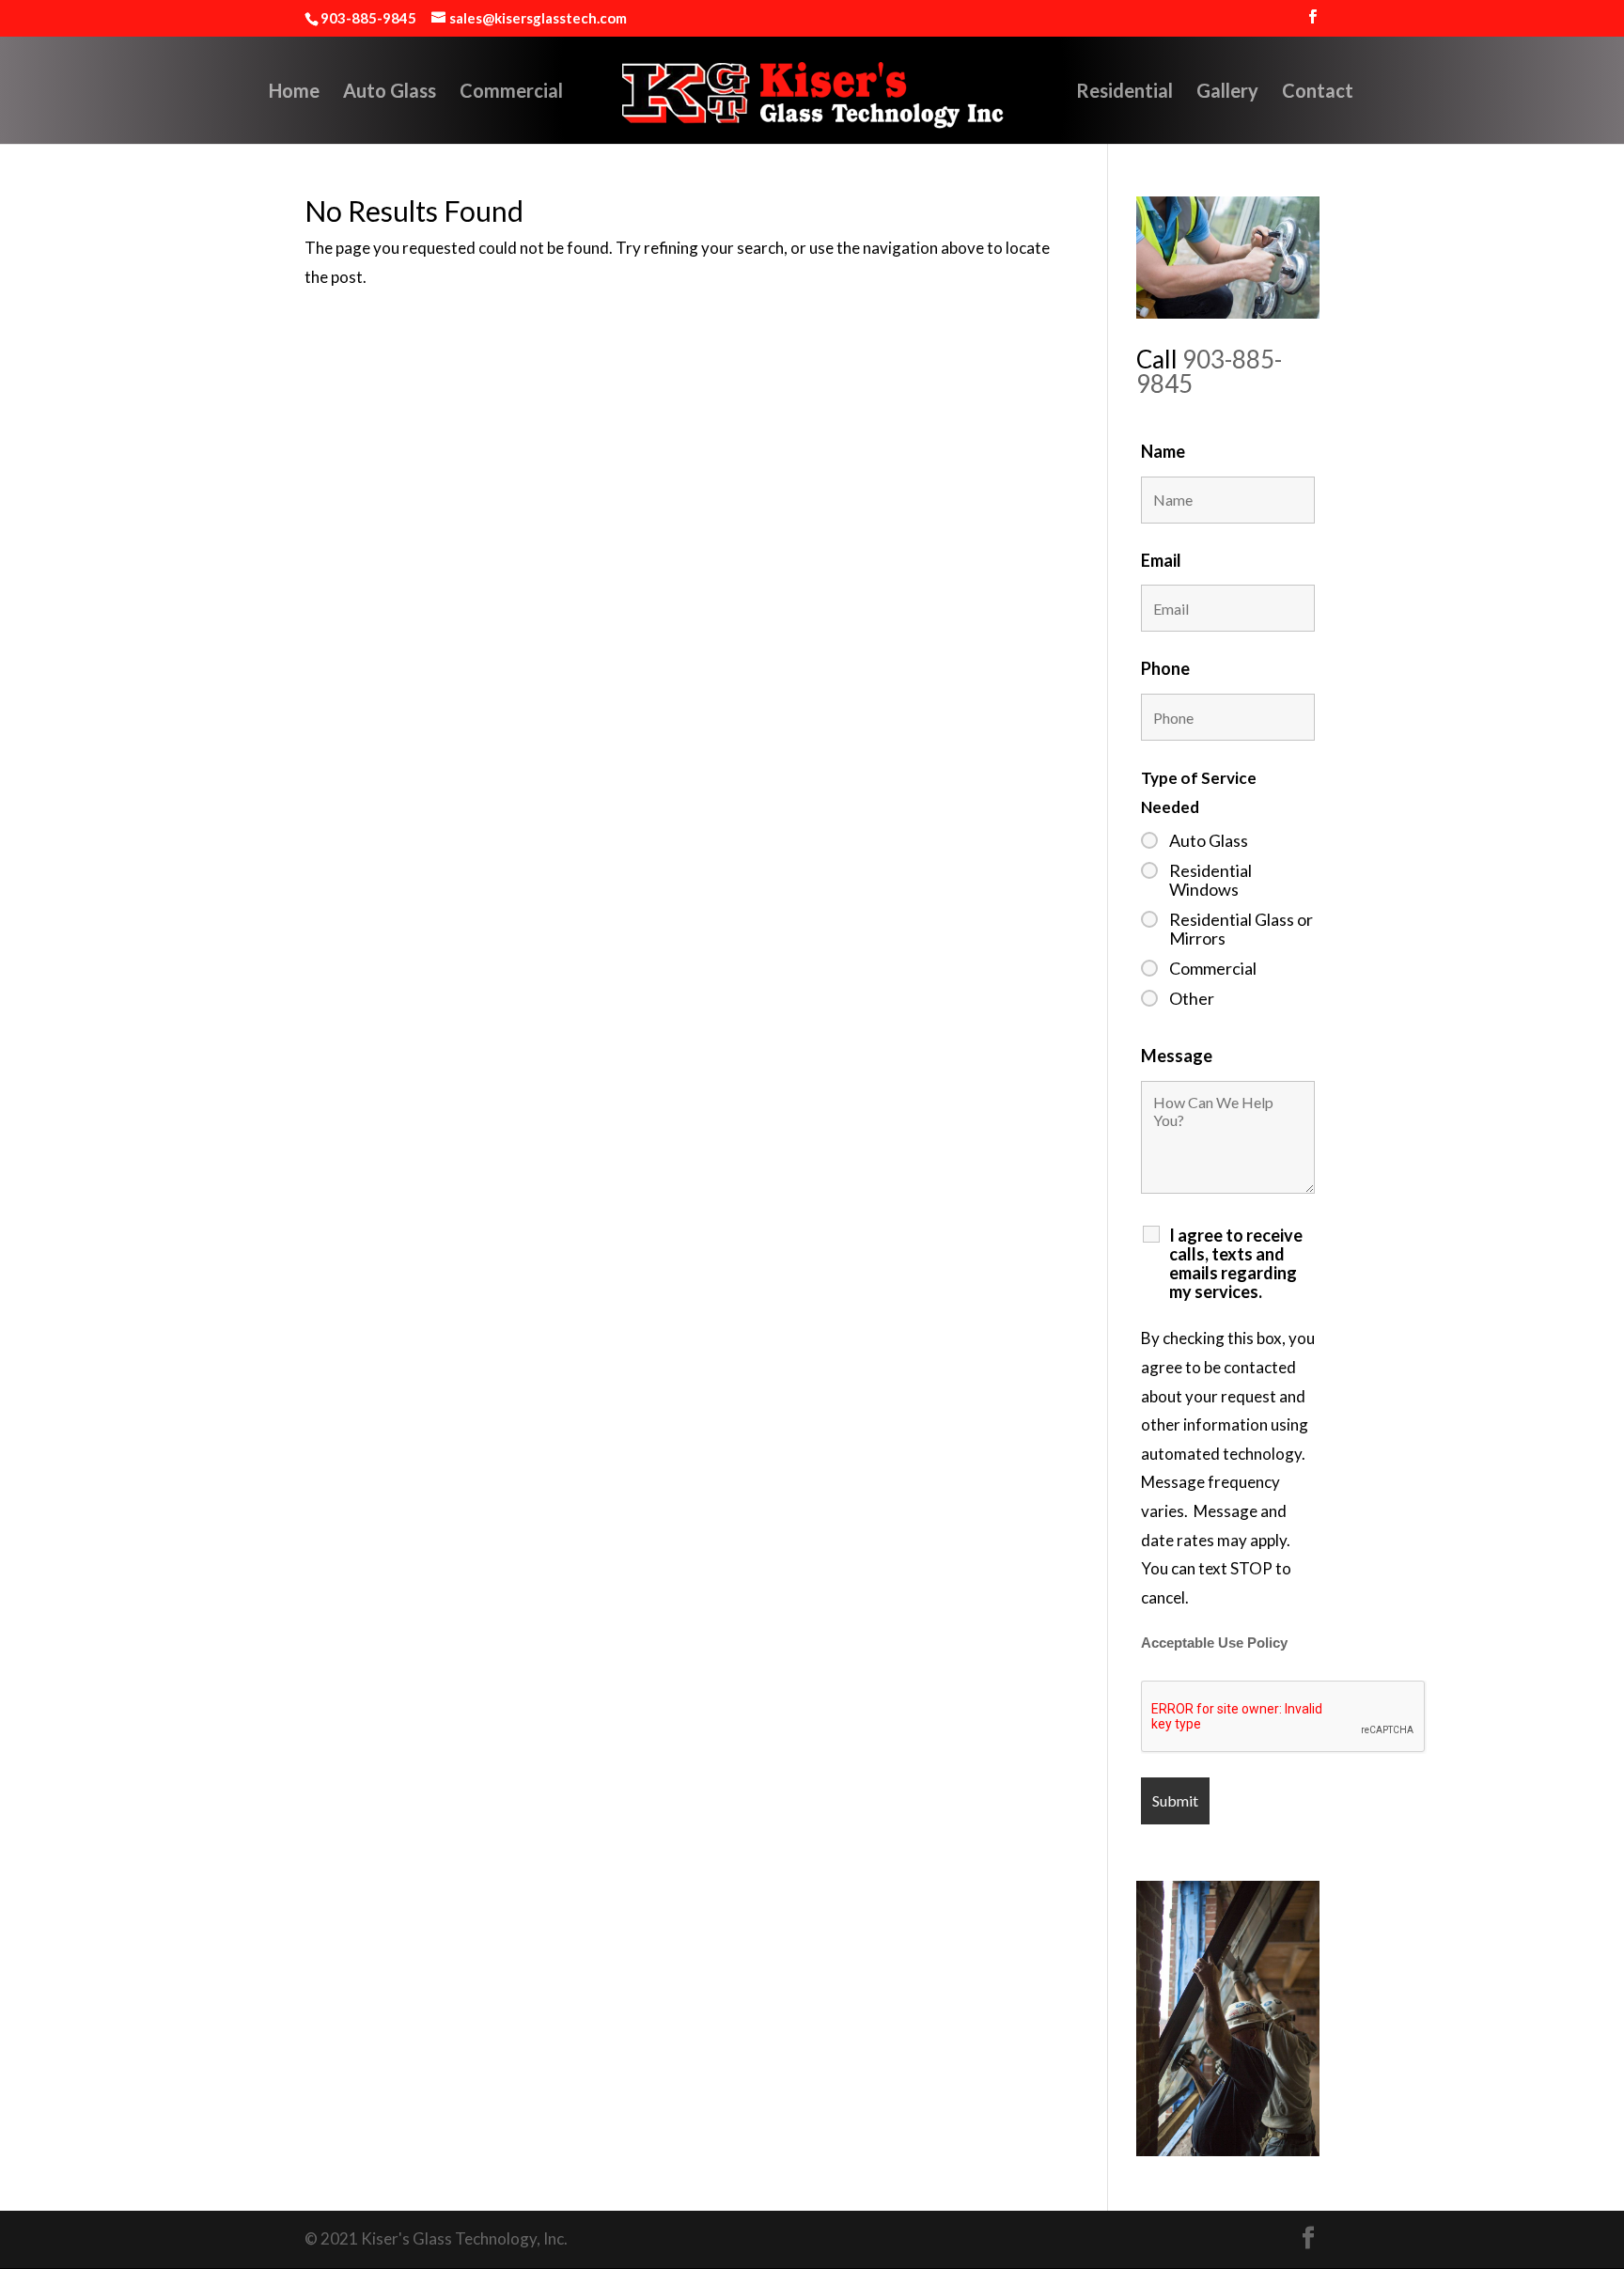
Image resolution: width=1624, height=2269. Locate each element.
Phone (1165, 668)
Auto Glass (390, 93)
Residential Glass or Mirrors (1241, 929)
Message (1177, 1056)
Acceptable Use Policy (1214, 1643)
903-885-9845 (1209, 371)
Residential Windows (1210, 880)
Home (294, 93)
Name (1163, 451)
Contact (1318, 93)
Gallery (1227, 93)
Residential (1124, 93)
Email (1161, 560)
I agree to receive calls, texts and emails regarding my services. (1236, 1263)
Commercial (511, 93)
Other (1192, 998)
